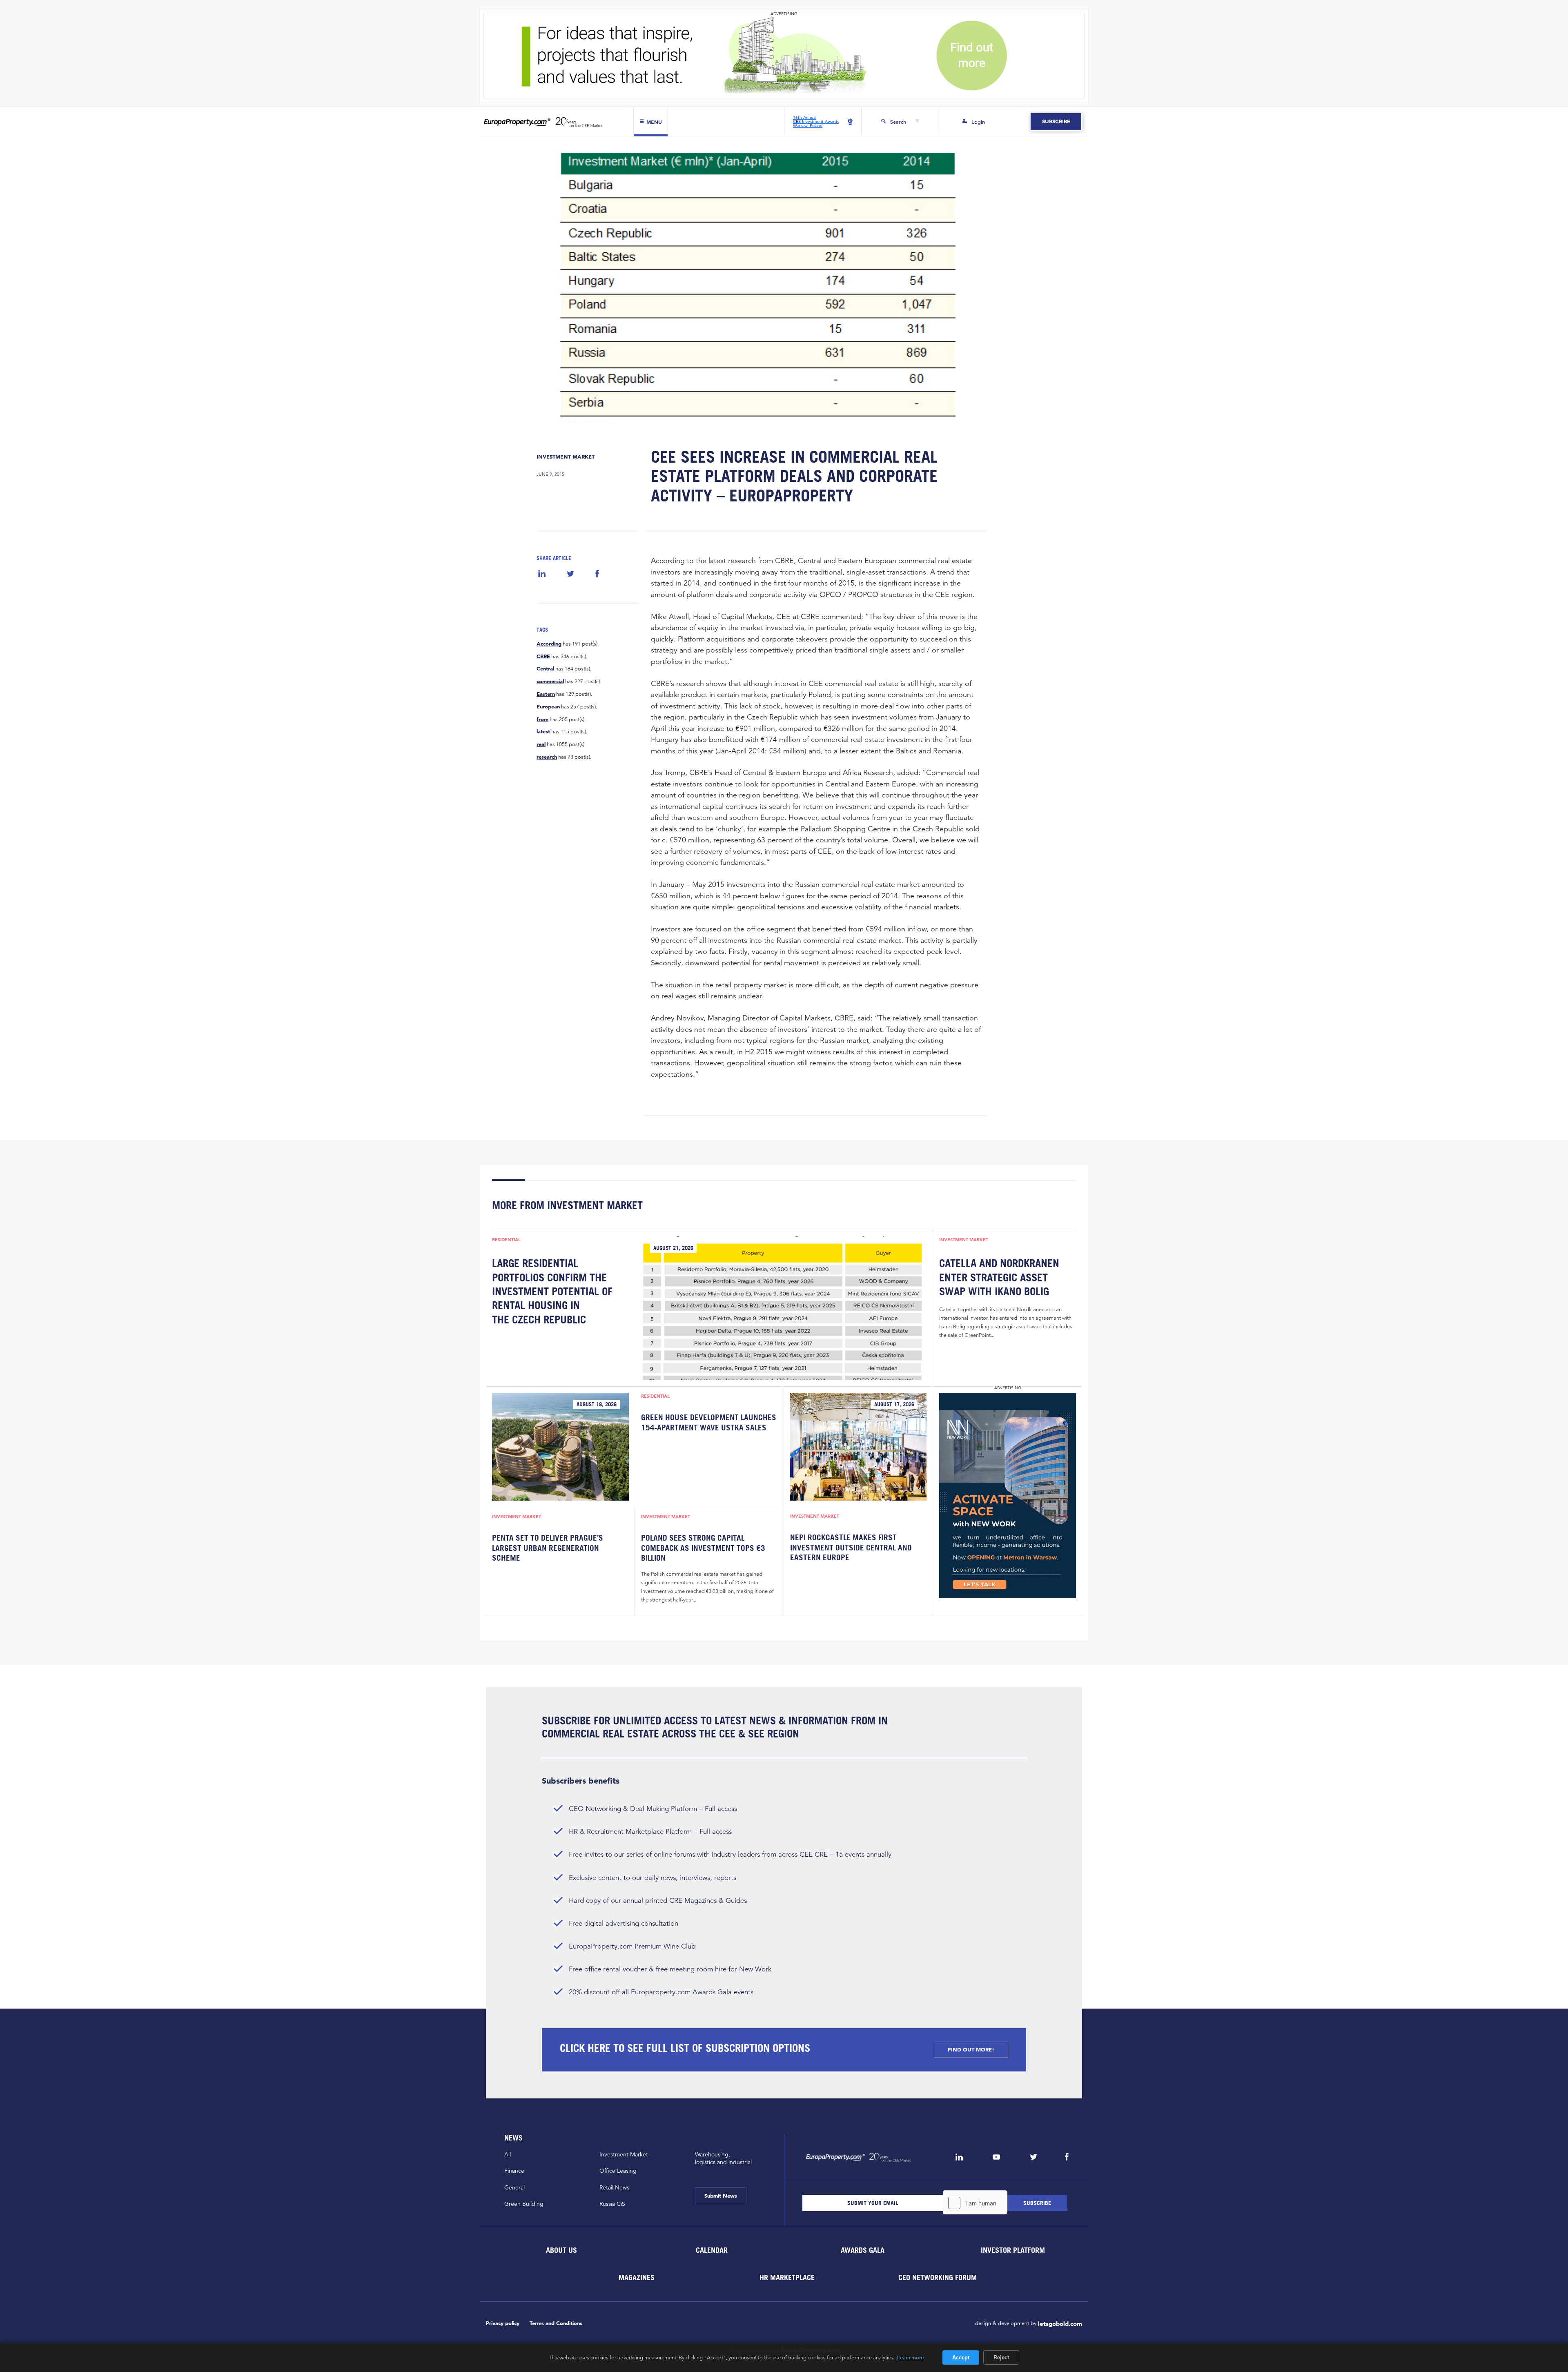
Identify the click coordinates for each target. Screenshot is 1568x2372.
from (542, 719)
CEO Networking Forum (938, 2277)
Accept (961, 2358)
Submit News (721, 2196)
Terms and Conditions (556, 2323)
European (548, 707)
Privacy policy (503, 2323)
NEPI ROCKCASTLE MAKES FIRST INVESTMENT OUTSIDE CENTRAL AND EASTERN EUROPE (851, 1547)
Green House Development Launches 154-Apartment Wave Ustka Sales (709, 1422)
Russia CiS (612, 2204)
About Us (561, 2250)
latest (543, 732)
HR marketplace (787, 2277)
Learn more (910, 2357)
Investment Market (566, 457)
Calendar (712, 2250)
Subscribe (1056, 121)
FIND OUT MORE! (971, 2050)
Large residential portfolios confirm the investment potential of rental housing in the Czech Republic (552, 1291)
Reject (1001, 2358)
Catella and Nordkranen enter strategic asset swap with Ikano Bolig (999, 1277)
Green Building (524, 2204)
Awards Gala (862, 2250)
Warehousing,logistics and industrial (723, 2158)
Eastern (546, 694)
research (547, 757)
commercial (550, 682)
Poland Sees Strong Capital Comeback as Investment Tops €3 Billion (703, 1548)
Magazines (637, 2277)
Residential (506, 1240)
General (514, 2187)
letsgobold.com (1060, 2324)
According (549, 644)
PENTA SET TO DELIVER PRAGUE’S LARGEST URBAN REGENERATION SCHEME (548, 1548)
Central (545, 669)
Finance (514, 2171)
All (508, 2154)
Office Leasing (618, 2171)
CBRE (543, 657)
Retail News (614, 2187)
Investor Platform (1013, 2250)
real (541, 744)
